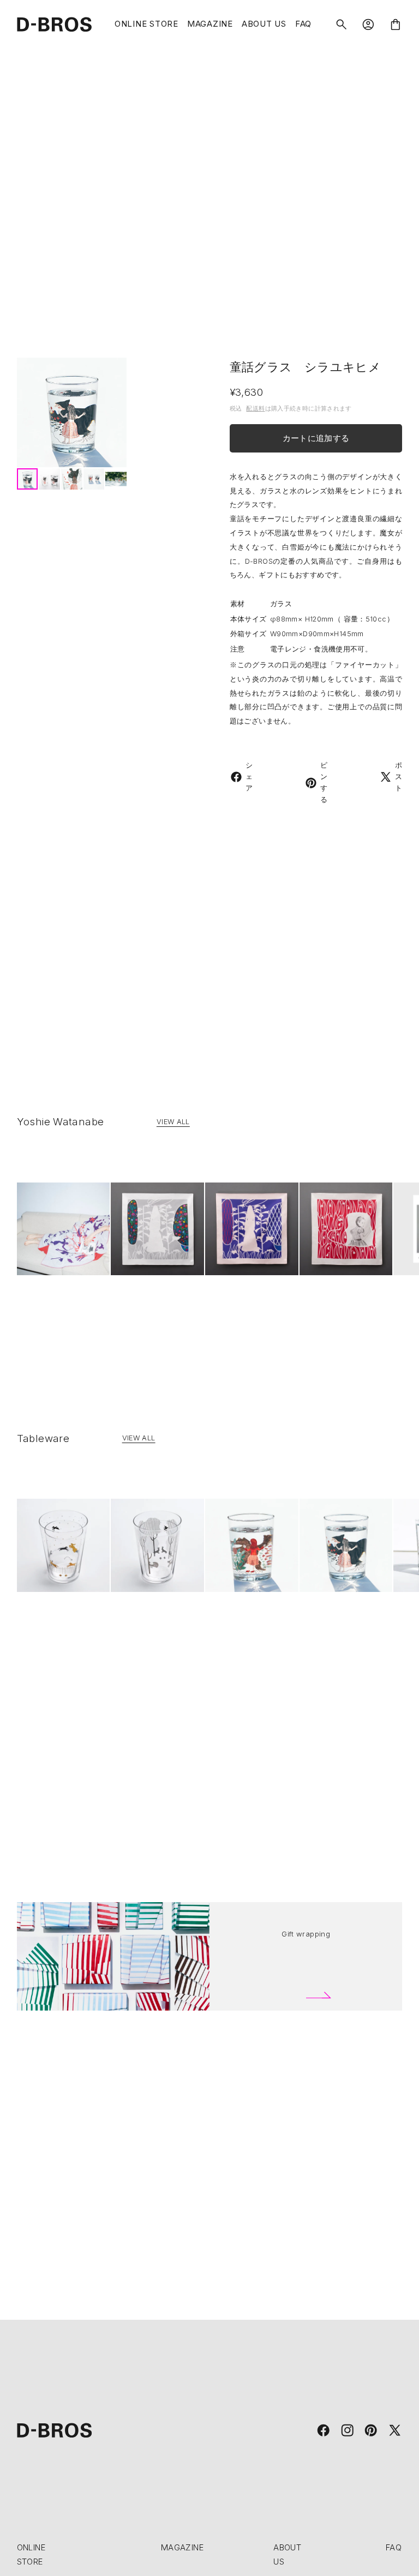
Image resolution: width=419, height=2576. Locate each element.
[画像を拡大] (72, 412)
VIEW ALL (173, 1122)
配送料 (255, 408)
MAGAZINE (210, 24)
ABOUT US (264, 24)
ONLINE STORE (146, 24)
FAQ (303, 24)
